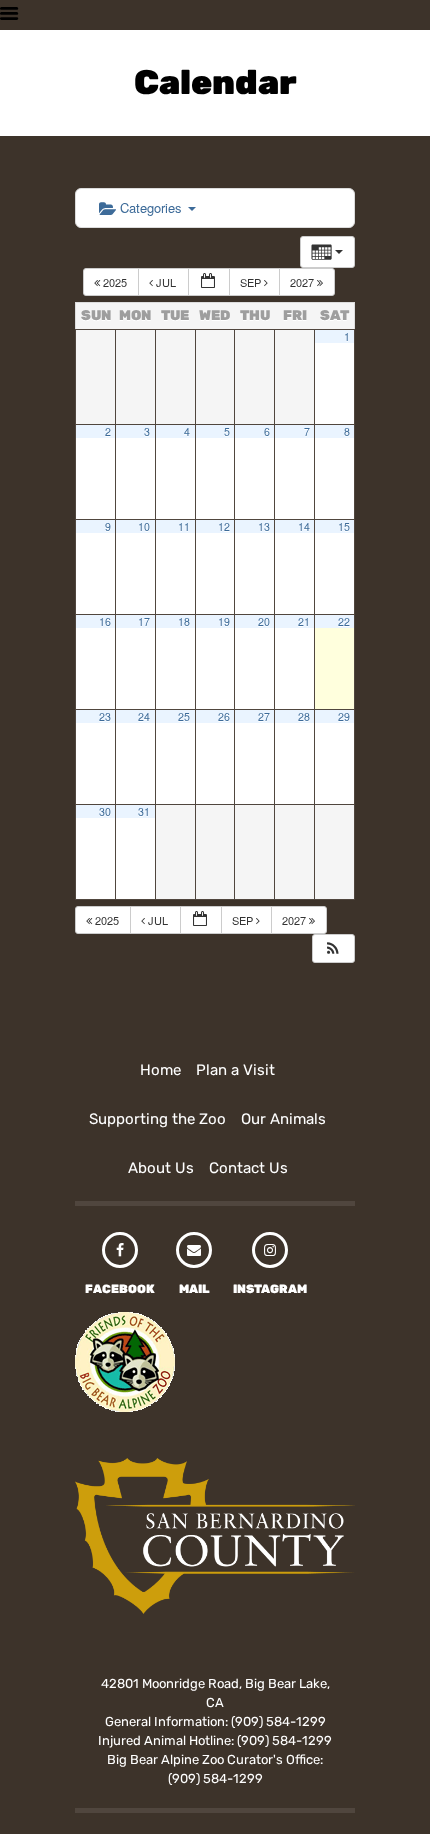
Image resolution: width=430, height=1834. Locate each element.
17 (144, 621)
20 (264, 621)
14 (304, 526)
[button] (333, 948)
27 (264, 716)
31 (144, 811)
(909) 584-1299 (278, 1721)
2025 (115, 282)
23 (105, 716)
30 (105, 811)
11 (184, 526)
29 (344, 716)
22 (344, 621)
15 (344, 526)
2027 (303, 282)
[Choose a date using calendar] (209, 282)
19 (224, 621)
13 (264, 526)
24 (144, 716)
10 (144, 526)
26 (224, 716)
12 (224, 526)
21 (304, 621)
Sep (252, 282)
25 (184, 716)
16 (105, 621)
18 (184, 621)
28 (304, 716)
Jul (166, 282)
